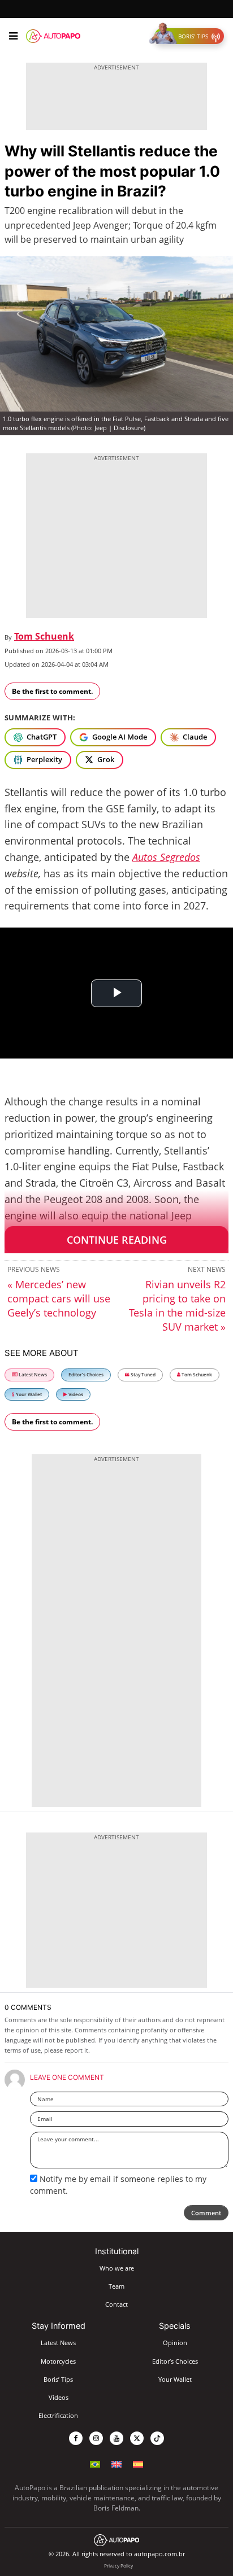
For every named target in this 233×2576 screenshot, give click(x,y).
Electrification (58, 2415)
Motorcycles (58, 2361)
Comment (206, 2213)
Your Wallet (28, 1394)
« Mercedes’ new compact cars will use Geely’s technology (59, 1298)
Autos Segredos (166, 857)
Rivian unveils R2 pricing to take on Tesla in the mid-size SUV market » (177, 1306)
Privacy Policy (118, 2566)
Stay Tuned (143, 1374)
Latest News (32, 1374)
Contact (116, 2304)
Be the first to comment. (52, 691)
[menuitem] (95, 2464)
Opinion (175, 2343)
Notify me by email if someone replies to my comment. (118, 2184)
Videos (75, 1394)
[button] (189, 36)
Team (116, 2286)
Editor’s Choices (86, 1374)
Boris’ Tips (58, 2379)
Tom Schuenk (44, 636)
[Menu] (13, 36)
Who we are (117, 2268)
